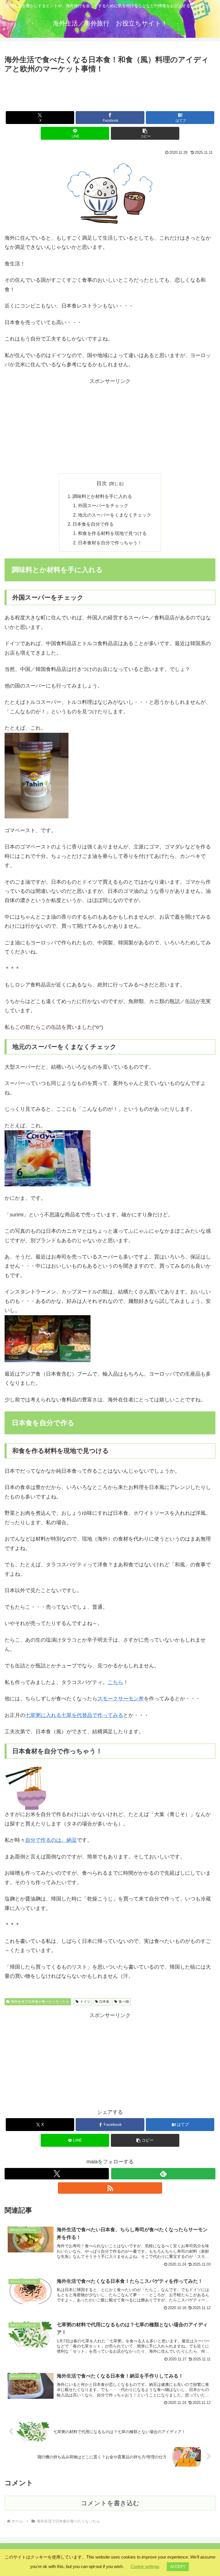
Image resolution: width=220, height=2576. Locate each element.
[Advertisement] (110, 91)
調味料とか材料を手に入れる (102, 496)
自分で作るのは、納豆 (51, 1840)
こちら (115, 1682)
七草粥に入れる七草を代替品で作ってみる (74, 1715)
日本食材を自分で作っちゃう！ (110, 543)
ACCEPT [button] (178, 2567)
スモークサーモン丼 (121, 1699)
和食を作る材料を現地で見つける (112, 533)
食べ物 (124, 2002)
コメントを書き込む (110, 2503)
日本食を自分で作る (93, 524)
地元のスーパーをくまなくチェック (115, 515)
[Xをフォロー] (57, 2174)
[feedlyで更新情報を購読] (163, 2174)
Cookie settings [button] (145, 2566)
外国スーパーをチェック (103, 505)
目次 (102, 483)
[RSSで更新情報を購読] (110, 2188)
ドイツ (85, 2002)
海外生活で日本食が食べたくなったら (40, 2002)
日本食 (104, 2002)
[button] (145, 133)
